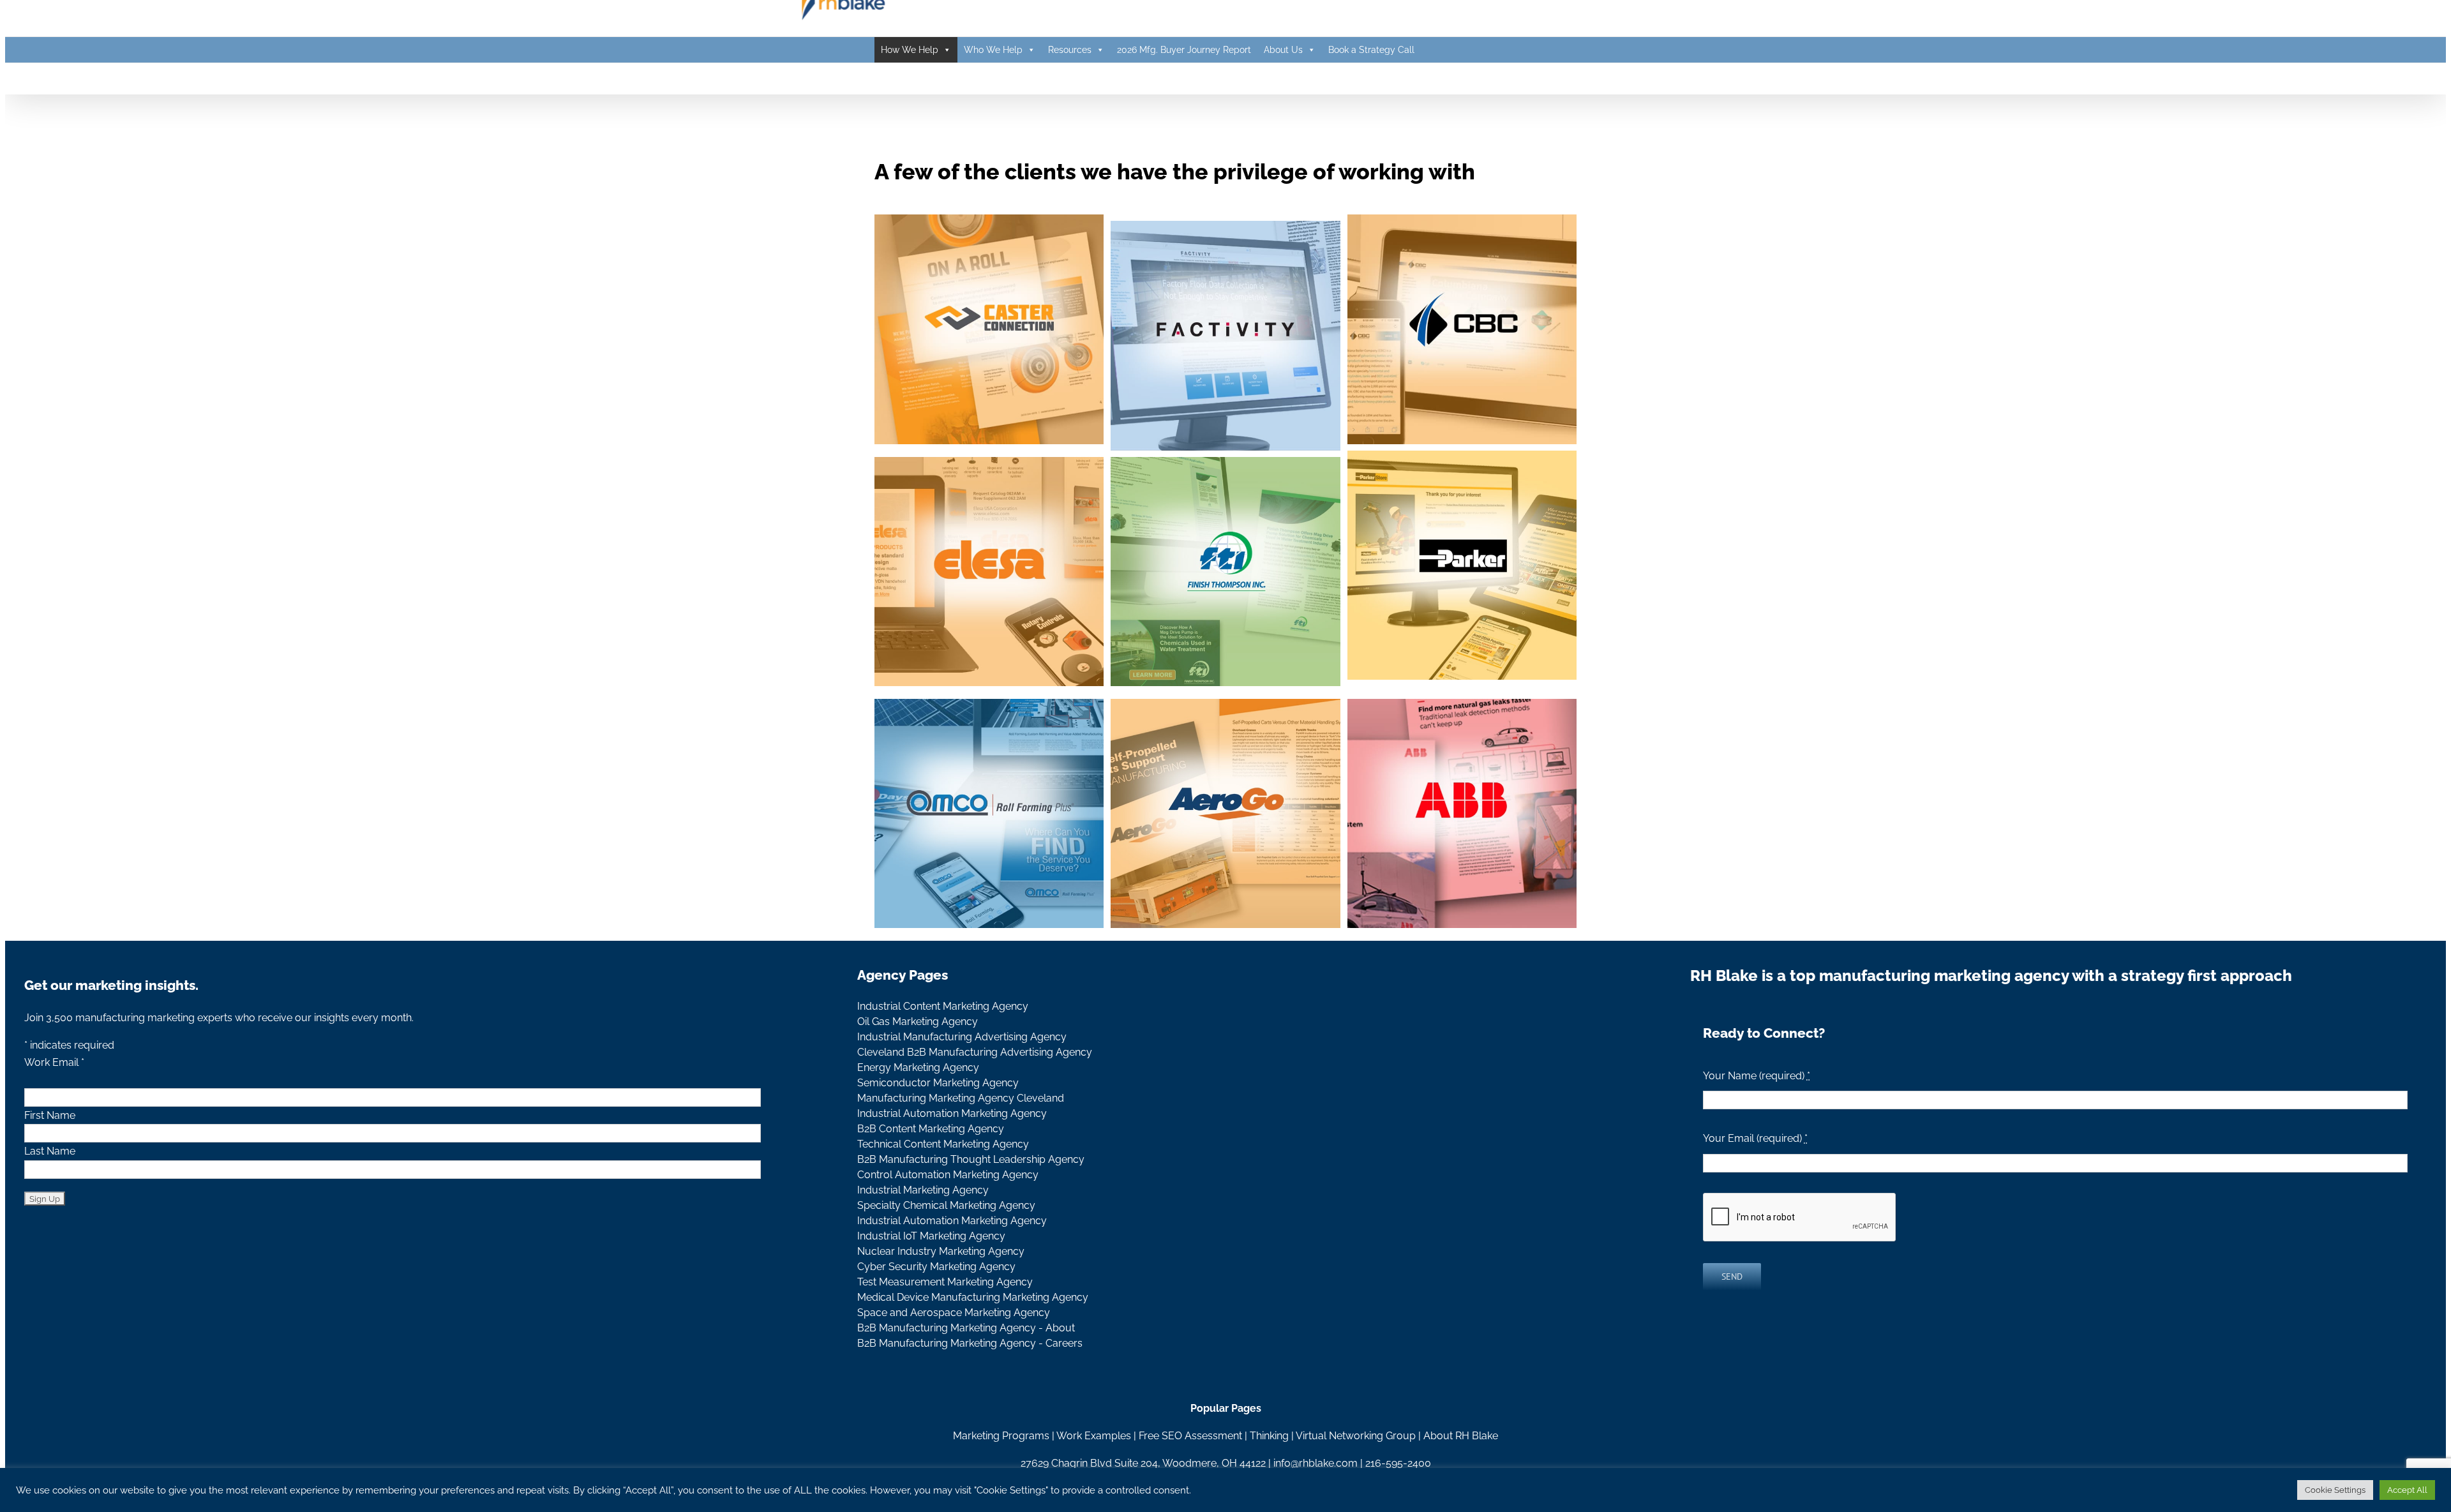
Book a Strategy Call (1371, 50)
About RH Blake (1461, 1436)
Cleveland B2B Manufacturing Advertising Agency (975, 1052)
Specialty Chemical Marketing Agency (946, 1205)
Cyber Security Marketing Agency (936, 1267)
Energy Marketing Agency (918, 1067)
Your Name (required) (1757, 1076)
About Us (1283, 50)
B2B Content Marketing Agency (931, 1129)
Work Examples (1094, 1436)
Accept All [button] (2407, 1490)
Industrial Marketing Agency (923, 1190)
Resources (1070, 50)
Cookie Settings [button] (2335, 1490)
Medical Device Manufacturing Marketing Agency (973, 1297)
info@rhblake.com (1315, 1463)
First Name (50, 1115)
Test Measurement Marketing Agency (945, 1282)
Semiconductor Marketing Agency (938, 1083)
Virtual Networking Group (1356, 1436)
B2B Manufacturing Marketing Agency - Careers (970, 1343)
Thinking (1269, 1436)
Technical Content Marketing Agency (943, 1144)
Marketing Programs (1001, 1436)
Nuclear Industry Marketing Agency (941, 1251)
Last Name (50, 1151)
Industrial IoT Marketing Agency (931, 1236)
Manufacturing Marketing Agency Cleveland (961, 1098)
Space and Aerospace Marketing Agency (954, 1313)
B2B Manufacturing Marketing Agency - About (966, 1328)
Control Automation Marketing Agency (948, 1175)
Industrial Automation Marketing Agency (952, 1113)
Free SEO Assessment (1190, 1436)
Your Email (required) (1755, 1138)
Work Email (54, 1062)
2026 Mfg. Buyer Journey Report (1184, 50)
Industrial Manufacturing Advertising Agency (962, 1037)
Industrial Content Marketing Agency (943, 1006)
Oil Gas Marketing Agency (918, 1022)
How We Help (910, 50)
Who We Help (993, 50)
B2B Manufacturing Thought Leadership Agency (971, 1159)
